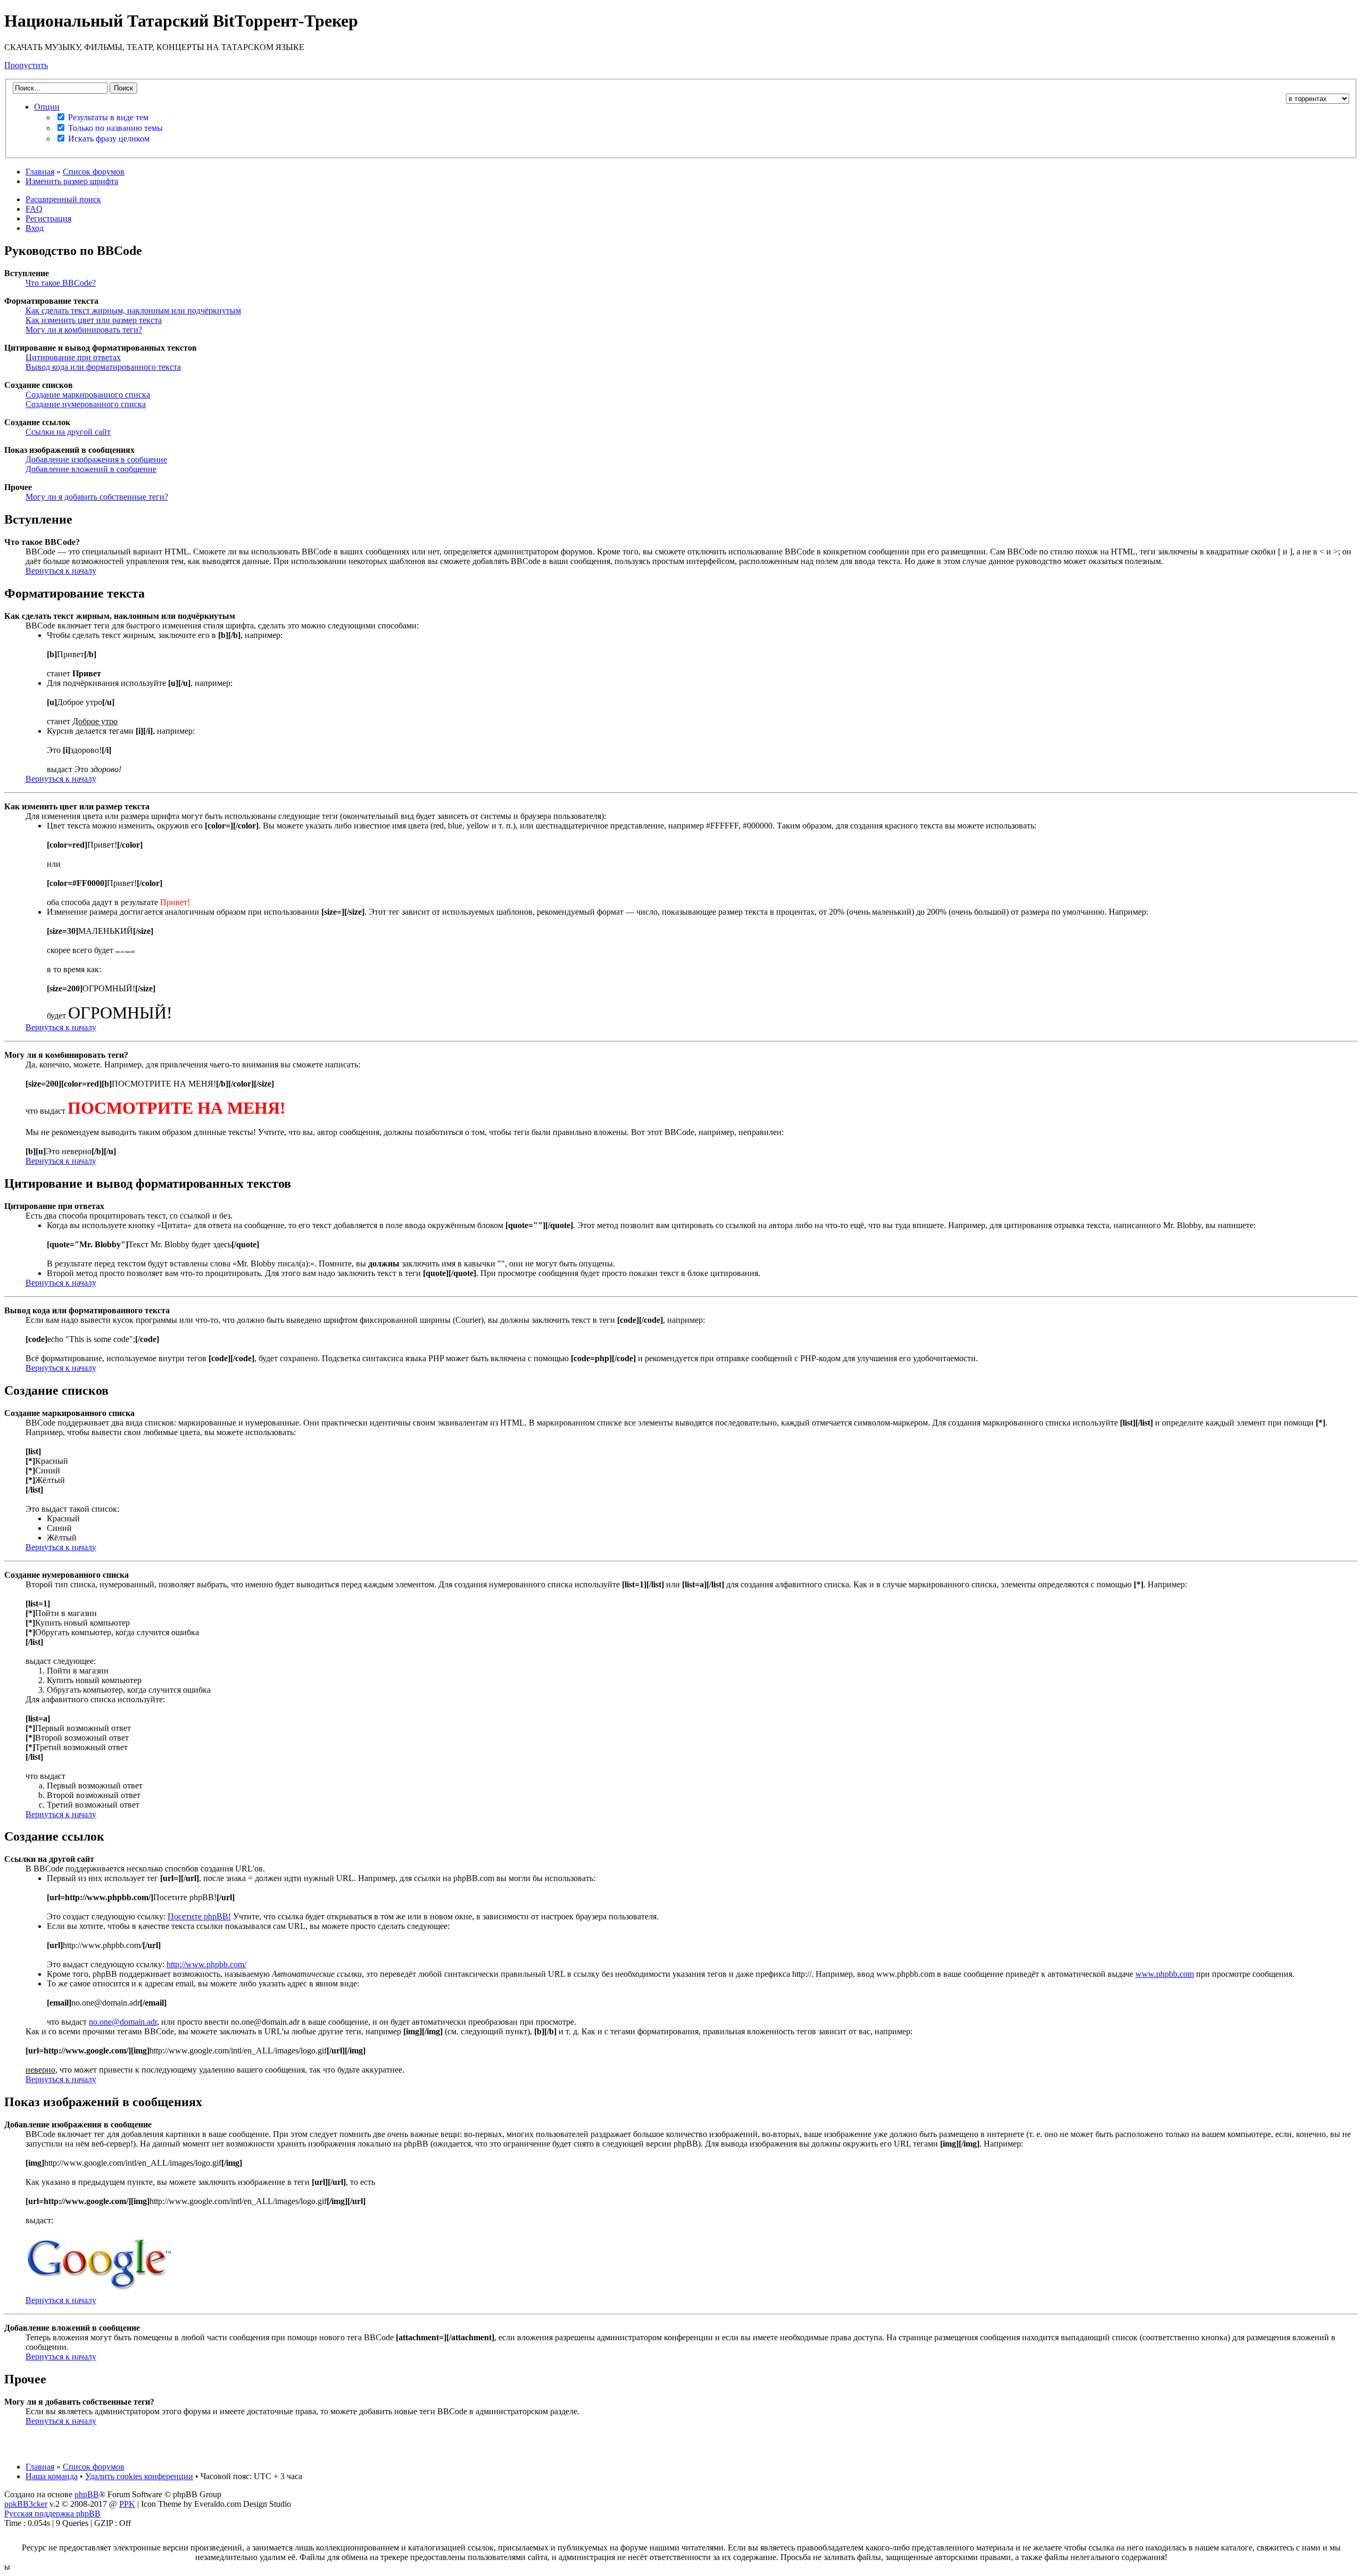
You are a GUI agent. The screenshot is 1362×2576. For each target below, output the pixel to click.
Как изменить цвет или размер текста (94, 320)
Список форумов (94, 172)
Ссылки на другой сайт (68, 432)
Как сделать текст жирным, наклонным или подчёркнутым (133, 310)
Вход (35, 228)
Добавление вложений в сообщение (91, 469)
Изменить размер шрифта (72, 181)
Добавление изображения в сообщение (96, 459)
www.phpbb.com (1165, 1974)
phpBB (87, 2494)
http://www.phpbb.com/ (206, 1964)
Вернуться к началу (61, 571)
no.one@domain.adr (123, 2022)
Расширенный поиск (63, 199)
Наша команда (52, 2476)
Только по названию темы (114, 128)
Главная (40, 172)
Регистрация (48, 218)
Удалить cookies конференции (139, 2476)
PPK (127, 2504)
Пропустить (26, 65)
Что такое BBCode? (61, 283)
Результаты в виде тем (107, 117)
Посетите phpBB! (199, 1916)
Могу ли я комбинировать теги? (84, 330)
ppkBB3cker (26, 2504)
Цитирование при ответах (73, 357)
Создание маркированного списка (88, 395)
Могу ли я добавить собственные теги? (97, 497)
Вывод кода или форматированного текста (103, 367)
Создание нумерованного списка (86, 404)
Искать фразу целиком (108, 139)
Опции (47, 107)
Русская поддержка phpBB (52, 2513)
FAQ (34, 209)
